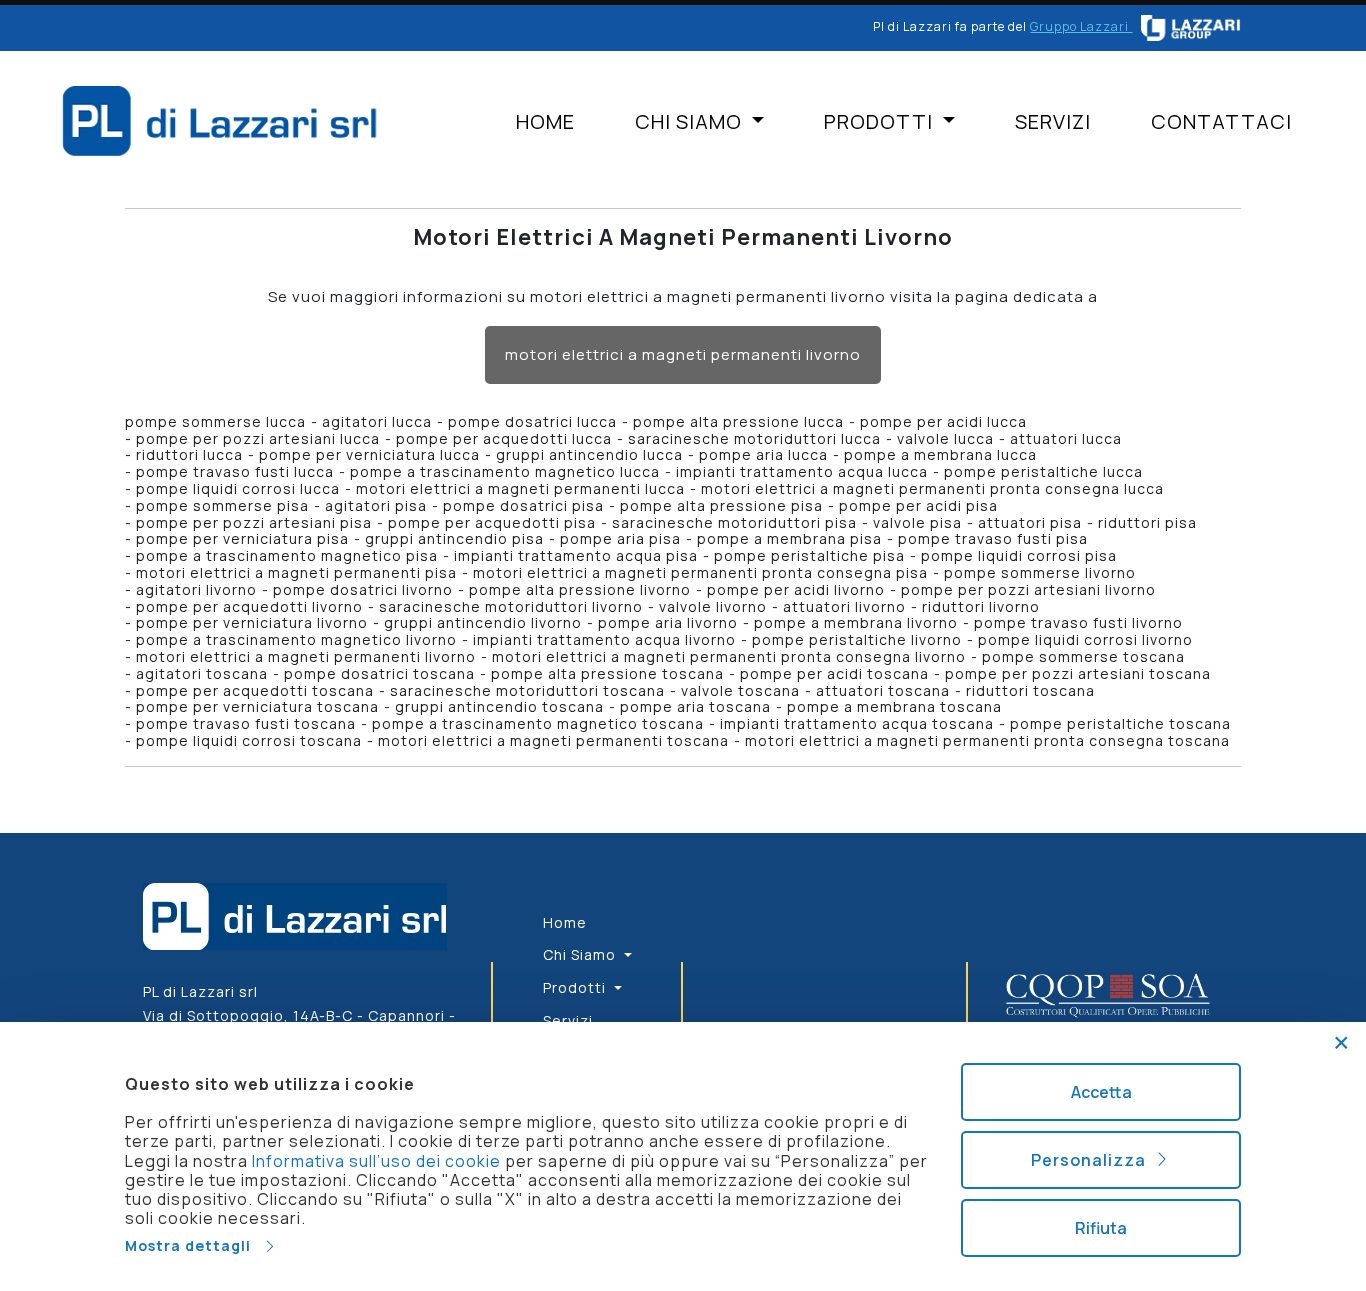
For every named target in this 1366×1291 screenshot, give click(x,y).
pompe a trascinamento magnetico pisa (287, 555)
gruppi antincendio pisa (454, 538)
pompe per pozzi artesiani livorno (1028, 589)
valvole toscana (740, 690)
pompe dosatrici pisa (523, 505)
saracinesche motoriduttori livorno (511, 606)
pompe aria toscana (695, 706)
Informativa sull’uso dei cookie (376, 1161)
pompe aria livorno (668, 622)
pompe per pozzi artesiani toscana (1078, 673)
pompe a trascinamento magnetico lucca (505, 471)
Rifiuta (1101, 1228)
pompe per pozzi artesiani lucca (258, 438)
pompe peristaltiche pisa (809, 555)
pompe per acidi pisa (918, 505)
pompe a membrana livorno (856, 622)
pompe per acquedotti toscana (255, 690)
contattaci (1221, 122)
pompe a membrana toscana (894, 706)
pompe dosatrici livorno (363, 589)
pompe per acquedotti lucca (504, 438)
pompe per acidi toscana (834, 673)
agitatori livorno (196, 589)
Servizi (1053, 122)
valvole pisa (917, 522)
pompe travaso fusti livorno (1078, 622)
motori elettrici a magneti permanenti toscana (553, 740)
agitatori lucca (377, 421)
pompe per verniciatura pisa (242, 538)
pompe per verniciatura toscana (257, 706)
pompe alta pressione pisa (721, 505)
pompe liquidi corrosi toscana (249, 740)
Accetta (1101, 1092)
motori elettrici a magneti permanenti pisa (296, 572)
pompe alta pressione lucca (738, 421)
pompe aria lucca (763, 454)
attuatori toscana (883, 690)
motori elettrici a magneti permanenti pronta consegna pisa (700, 572)
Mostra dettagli (194, 1245)
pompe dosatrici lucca (532, 421)
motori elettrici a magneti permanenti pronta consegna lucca (932, 488)
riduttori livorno (981, 606)
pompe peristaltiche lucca (1043, 471)
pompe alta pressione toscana (607, 673)
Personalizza (1092, 1160)
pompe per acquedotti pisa (492, 522)
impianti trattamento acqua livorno (604, 639)
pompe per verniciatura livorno (252, 622)
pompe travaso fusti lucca (235, 471)
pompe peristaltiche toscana (1120, 723)
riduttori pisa (1147, 522)
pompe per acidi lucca (943, 421)
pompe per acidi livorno (796, 589)
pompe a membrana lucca (940, 454)
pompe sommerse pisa (222, 505)
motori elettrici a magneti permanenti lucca (520, 488)
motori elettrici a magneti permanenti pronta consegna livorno (729, 656)
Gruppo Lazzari (1081, 26)
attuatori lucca (1066, 438)
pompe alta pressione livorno (580, 589)
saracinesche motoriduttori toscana (527, 690)
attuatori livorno (844, 606)
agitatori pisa (376, 505)
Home (545, 122)
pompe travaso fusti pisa (993, 538)
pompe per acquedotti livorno (249, 606)
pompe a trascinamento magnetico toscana (538, 723)
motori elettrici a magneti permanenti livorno (683, 354)
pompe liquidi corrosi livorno (1085, 639)
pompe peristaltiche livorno (857, 639)
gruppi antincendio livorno (483, 622)
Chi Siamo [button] (691, 122)
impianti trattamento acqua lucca (802, 471)
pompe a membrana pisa (789, 538)
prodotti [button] (881, 122)
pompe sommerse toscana (1083, 656)
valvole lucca (945, 438)
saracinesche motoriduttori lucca (754, 438)
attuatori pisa (1030, 522)
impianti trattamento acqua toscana (857, 723)
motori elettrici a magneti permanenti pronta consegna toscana (987, 740)
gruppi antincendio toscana (499, 706)
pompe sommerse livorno (1040, 572)
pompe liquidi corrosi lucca (238, 488)
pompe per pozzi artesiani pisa (254, 522)
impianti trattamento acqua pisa (576, 555)
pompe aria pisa (620, 538)
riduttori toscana (1030, 690)
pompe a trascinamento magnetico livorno (296, 639)
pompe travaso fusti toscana (246, 723)
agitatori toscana (202, 673)
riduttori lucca (189, 454)
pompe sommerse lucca (215, 421)
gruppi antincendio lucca (589, 454)
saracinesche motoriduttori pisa (734, 522)
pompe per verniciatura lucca (369, 454)
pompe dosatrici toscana (379, 673)
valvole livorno (713, 606)
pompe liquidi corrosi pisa (1019, 555)
